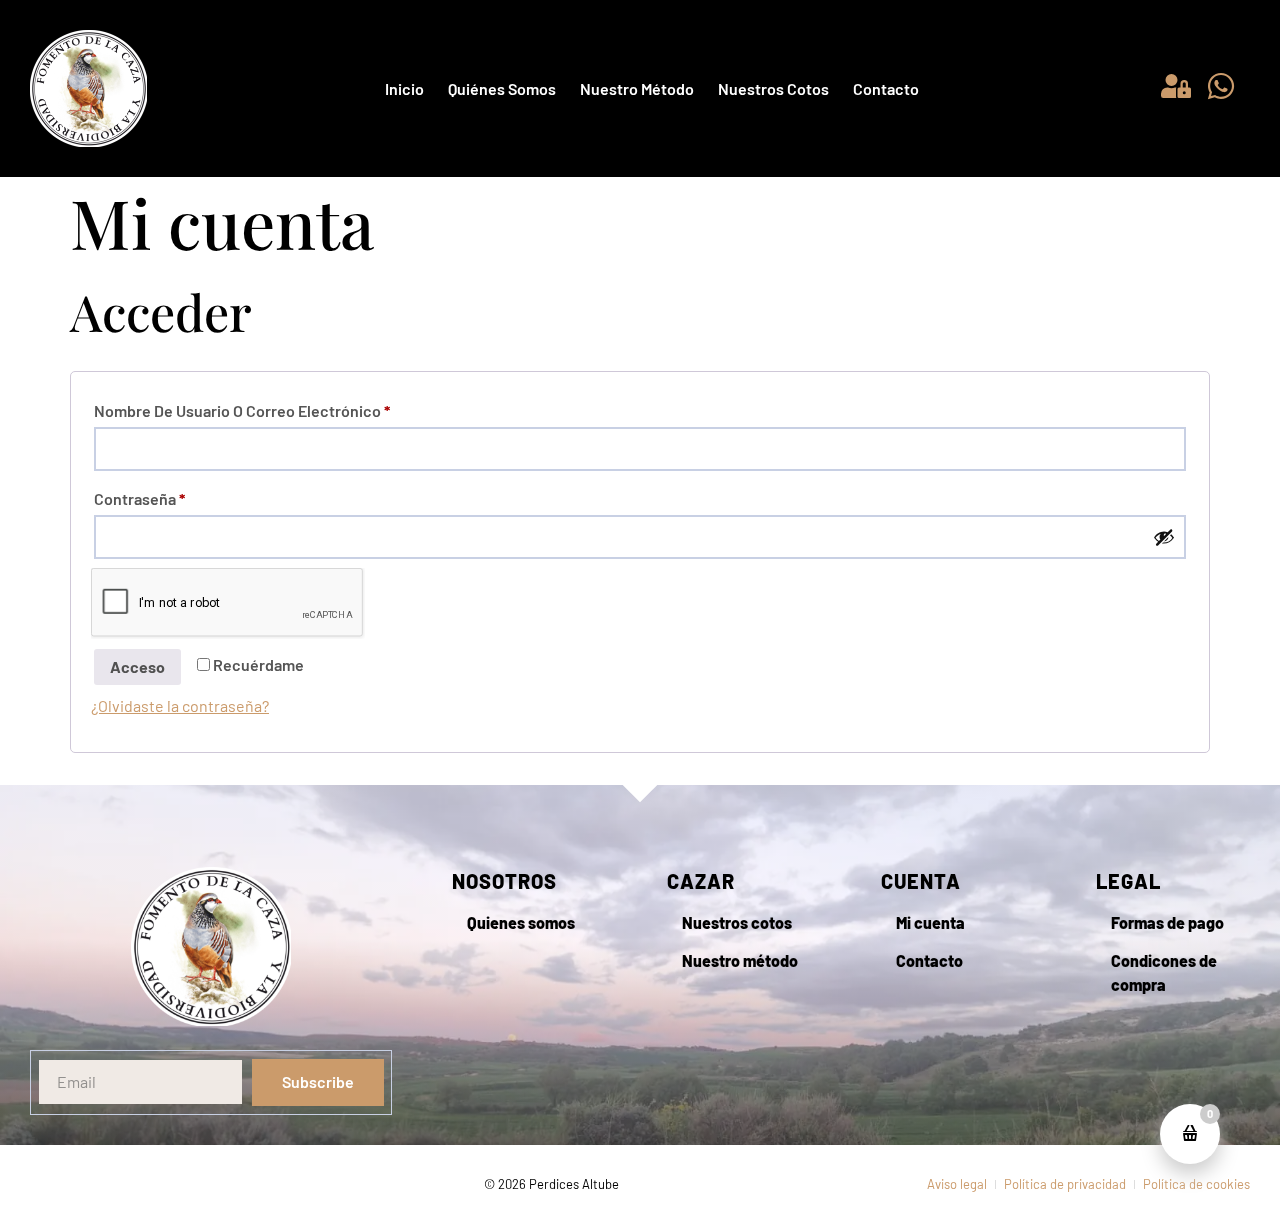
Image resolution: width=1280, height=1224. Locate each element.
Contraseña (178, 495)
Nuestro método (637, 88)
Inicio (404, 88)
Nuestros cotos (773, 88)
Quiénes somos (502, 88)
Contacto (886, 88)
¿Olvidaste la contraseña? (180, 705)
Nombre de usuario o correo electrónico (280, 407)
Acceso (137, 666)
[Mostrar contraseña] (1164, 537)
